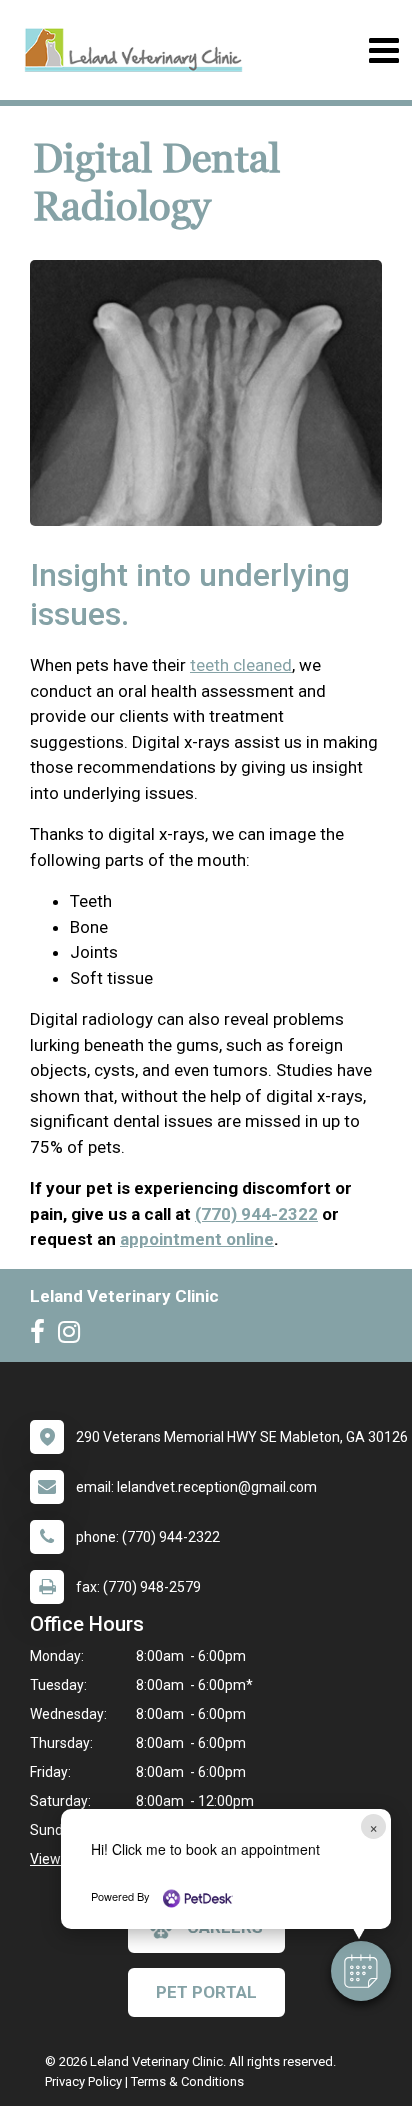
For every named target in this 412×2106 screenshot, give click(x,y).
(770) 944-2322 (256, 1214)
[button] (361, 1971)
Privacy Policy (83, 2081)
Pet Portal (206, 1992)
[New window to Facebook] (42, 1336)
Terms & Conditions (187, 2081)
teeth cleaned (241, 665)
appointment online (197, 1239)
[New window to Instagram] (74, 1336)
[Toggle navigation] (383, 50)
